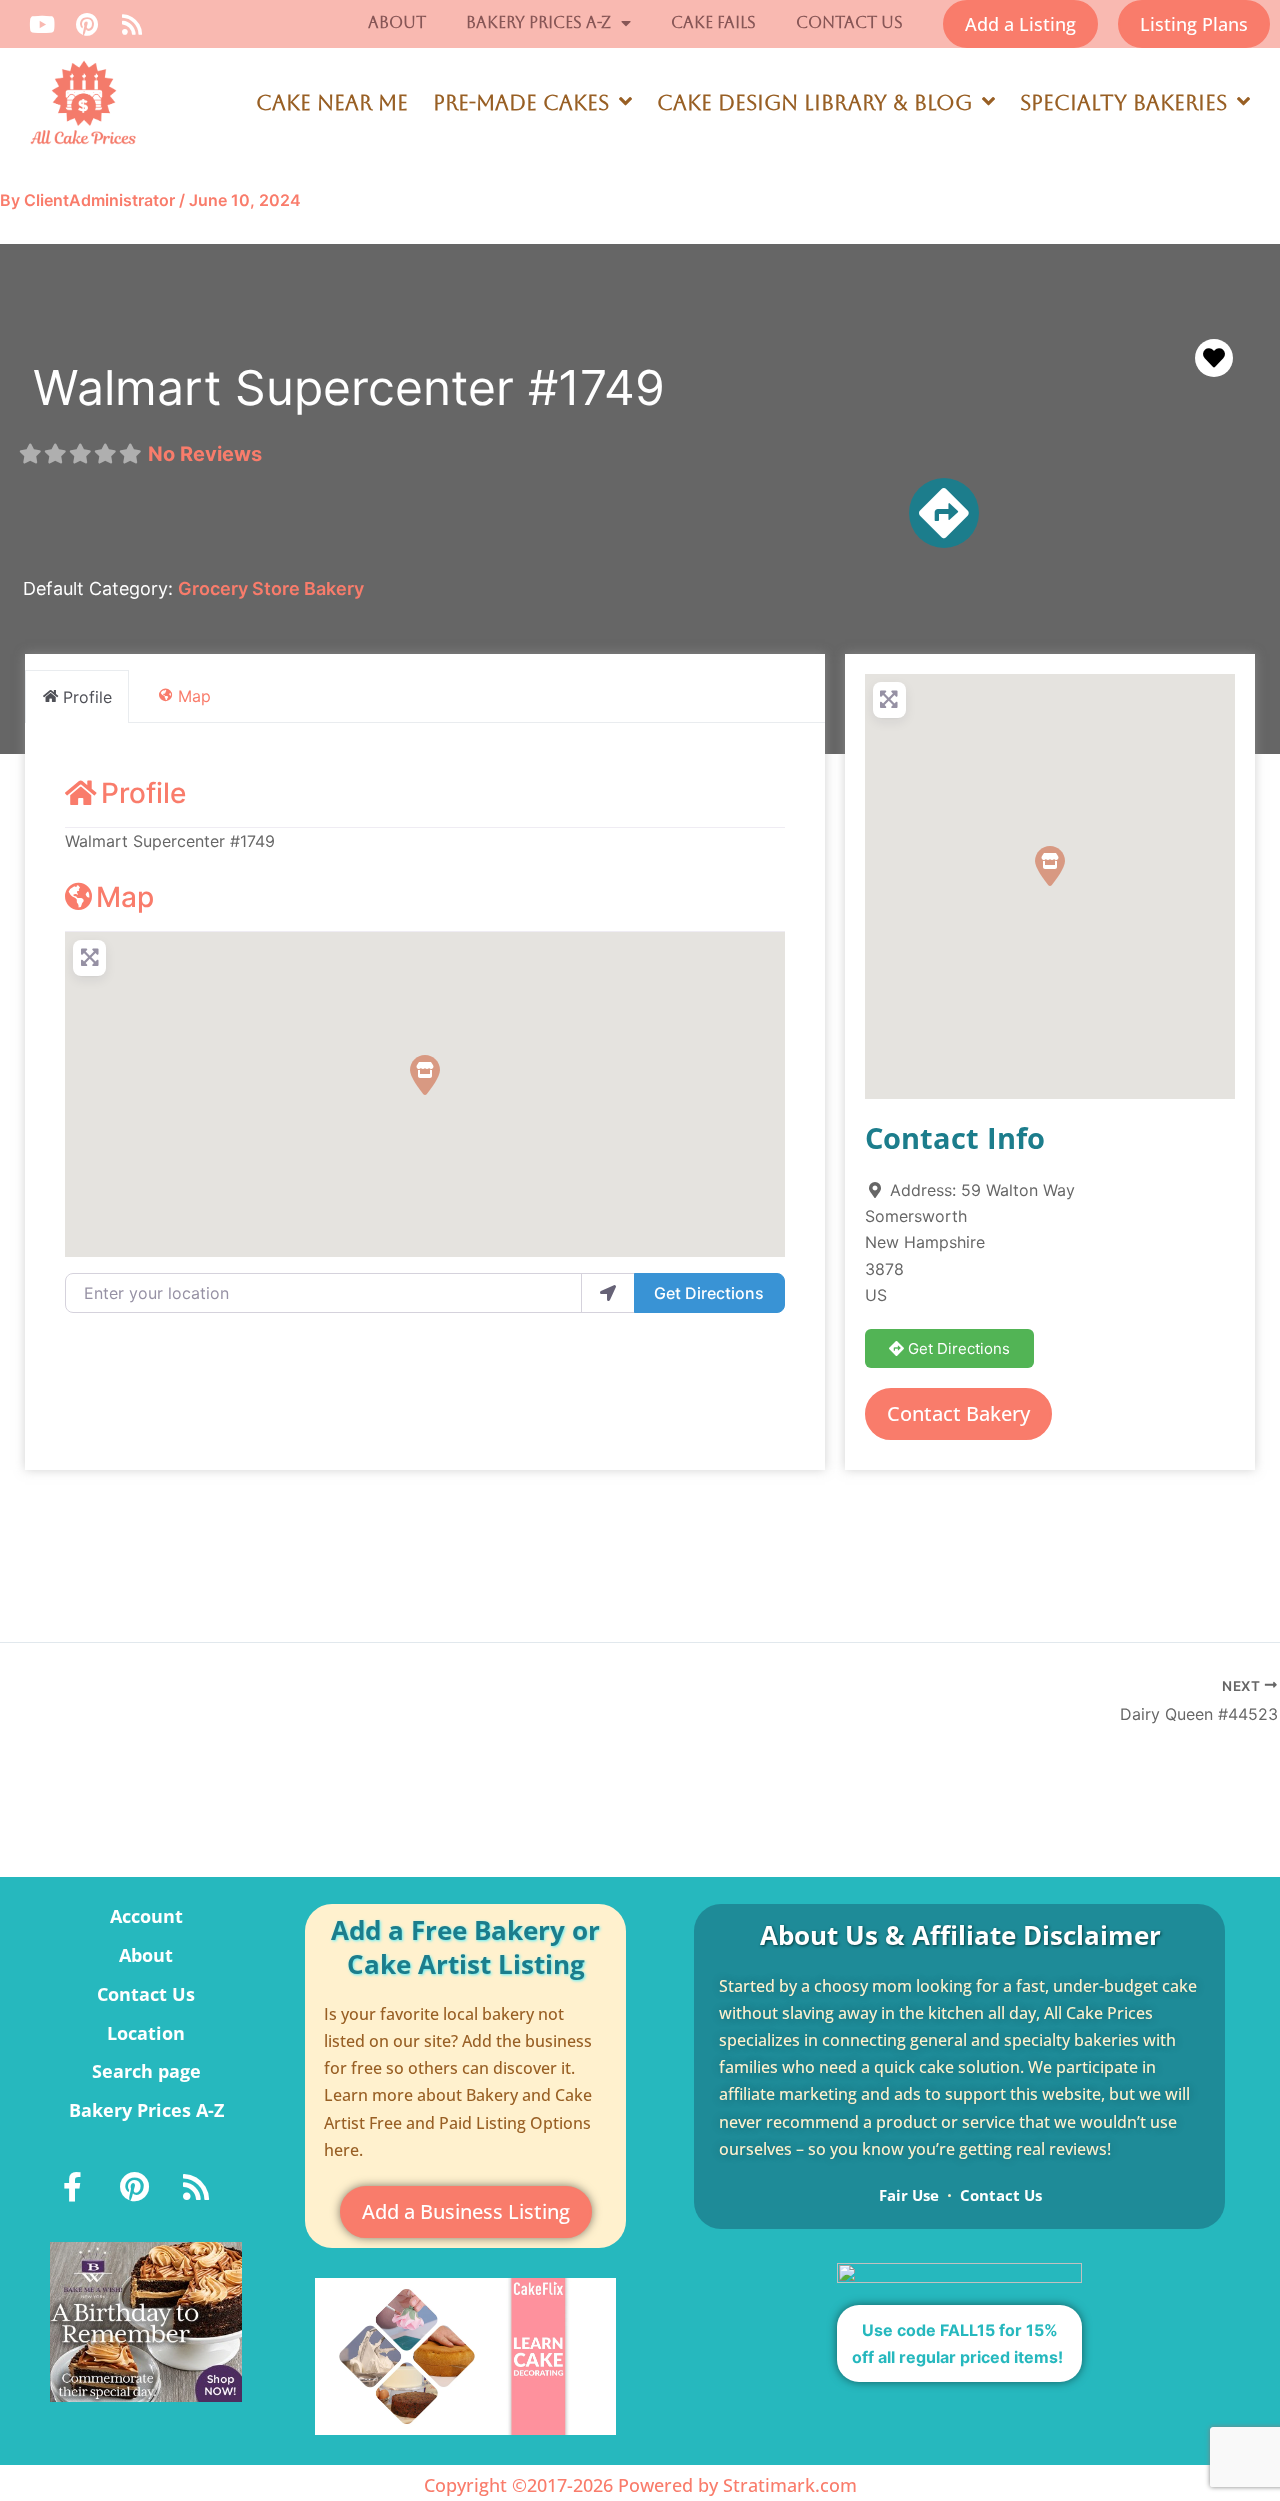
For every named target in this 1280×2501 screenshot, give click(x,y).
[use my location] (608, 1293)
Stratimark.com (790, 2485)
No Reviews (205, 454)
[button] (425, 1075)
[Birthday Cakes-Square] (146, 2320)
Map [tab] (194, 696)
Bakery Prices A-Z (538, 22)
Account (146, 1916)
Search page (146, 2071)
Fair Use (909, 2195)
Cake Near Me (332, 103)
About (397, 22)
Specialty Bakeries (1123, 103)
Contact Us (849, 22)
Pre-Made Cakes (521, 103)
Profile (143, 793)
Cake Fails (713, 22)
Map (125, 897)
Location (146, 2033)
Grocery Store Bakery (271, 588)
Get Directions (709, 1293)
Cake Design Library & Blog (814, 103)
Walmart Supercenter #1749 (349, 387)
